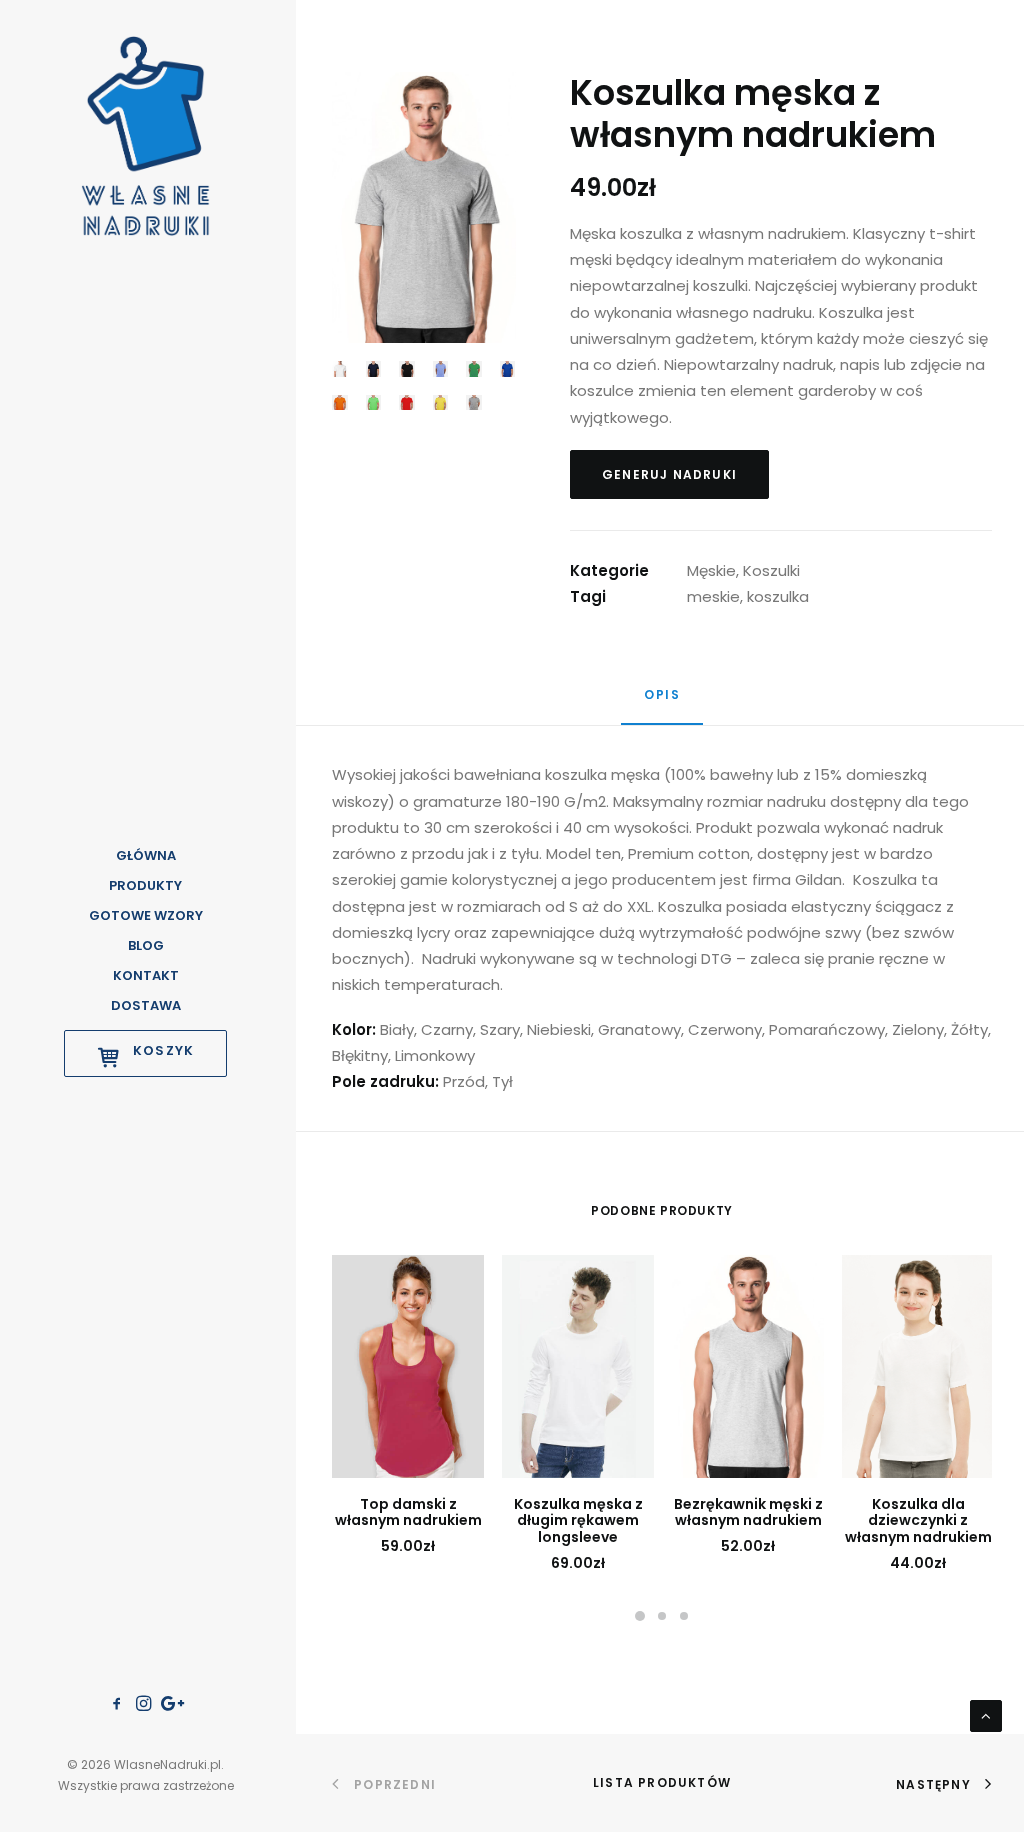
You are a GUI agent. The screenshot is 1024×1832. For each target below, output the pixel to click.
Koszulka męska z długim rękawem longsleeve (578, 1521)
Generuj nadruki (669, 474)
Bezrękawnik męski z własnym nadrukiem (748, 1512)
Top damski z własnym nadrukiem (408, 1512)
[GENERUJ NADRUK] (408, 1366)
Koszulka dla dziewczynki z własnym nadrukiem (918, 1521)
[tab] (662, 703)
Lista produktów (662, 1782)
